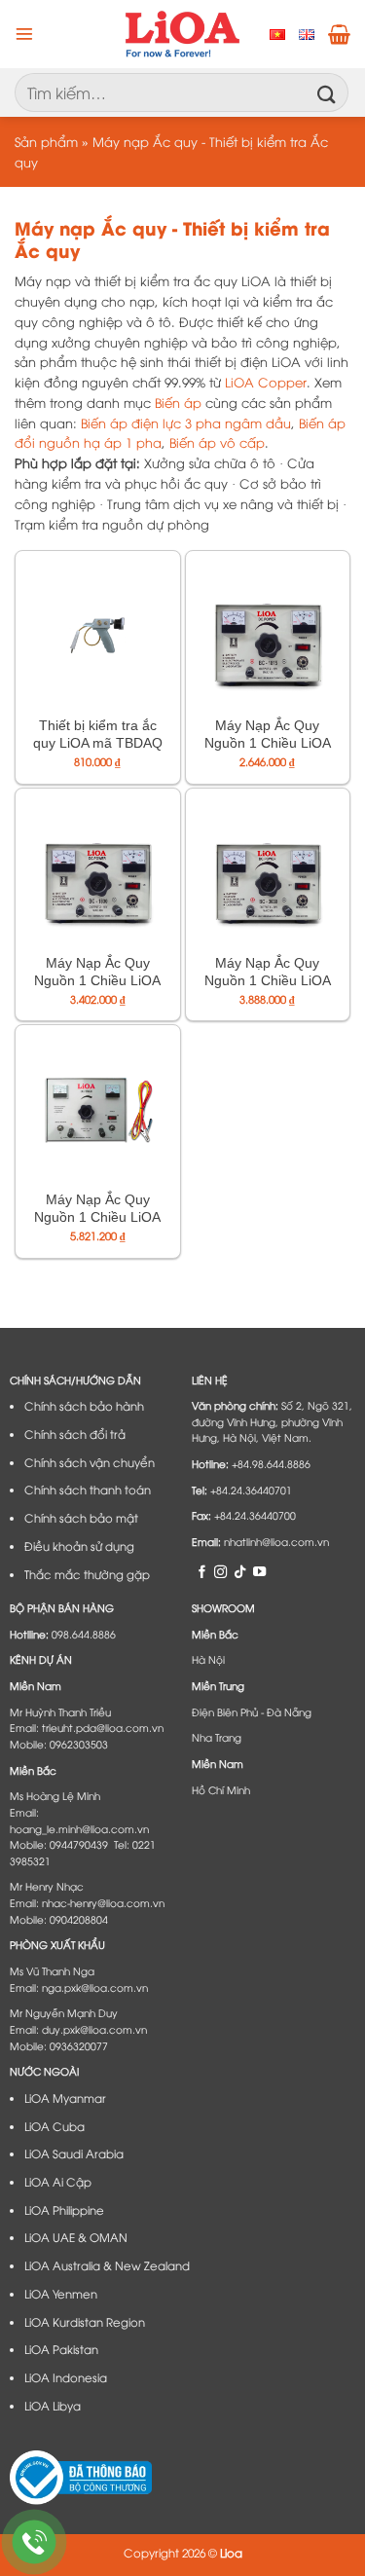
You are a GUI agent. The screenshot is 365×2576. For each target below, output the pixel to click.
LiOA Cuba (55, 2126)
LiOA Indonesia (66, 2377)
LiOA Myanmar (65, 2098)
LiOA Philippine (64, 2210)
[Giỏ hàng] (339, 34)
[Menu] (24, 34)
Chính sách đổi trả (75, 1434)
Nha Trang (217, 1737)
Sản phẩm (46, 141)
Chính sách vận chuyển (90, 1462)
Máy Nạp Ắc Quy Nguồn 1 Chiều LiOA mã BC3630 (268, 980)
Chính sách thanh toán (88, 1490)
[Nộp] (327, 92)
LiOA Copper (266, 382)
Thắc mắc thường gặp (87, 1574)
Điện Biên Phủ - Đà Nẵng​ (252, 1711)
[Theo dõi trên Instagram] (220, 1571)
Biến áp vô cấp (217, 442)
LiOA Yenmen (61, 2294)
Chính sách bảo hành (84, 1406)
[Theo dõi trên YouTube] (259, 1571)
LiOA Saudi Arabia (74, 2153)
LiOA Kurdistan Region (85, 2322)
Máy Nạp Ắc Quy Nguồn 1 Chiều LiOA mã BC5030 (97, 1217)
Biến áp (178, 402)
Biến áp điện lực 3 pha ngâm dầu (186, 423)
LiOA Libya (53, 2406)
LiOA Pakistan (61, 2349)
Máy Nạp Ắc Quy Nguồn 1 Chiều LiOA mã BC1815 (268, 743)
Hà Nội (208, 1659)
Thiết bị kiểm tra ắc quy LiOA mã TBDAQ (98, 734)
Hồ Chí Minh (221, 1789)
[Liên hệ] (35, 2542)
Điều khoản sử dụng (79, 1546)
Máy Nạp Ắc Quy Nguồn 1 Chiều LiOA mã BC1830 (97, 980)
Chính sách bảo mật (81, 1518)
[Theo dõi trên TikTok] (240, 1571)
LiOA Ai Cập (58, 2182)
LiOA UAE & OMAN (76, 2237)
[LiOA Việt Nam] (182, 34)
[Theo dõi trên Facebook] (202, 1571)
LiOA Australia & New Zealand (107, 2265)
